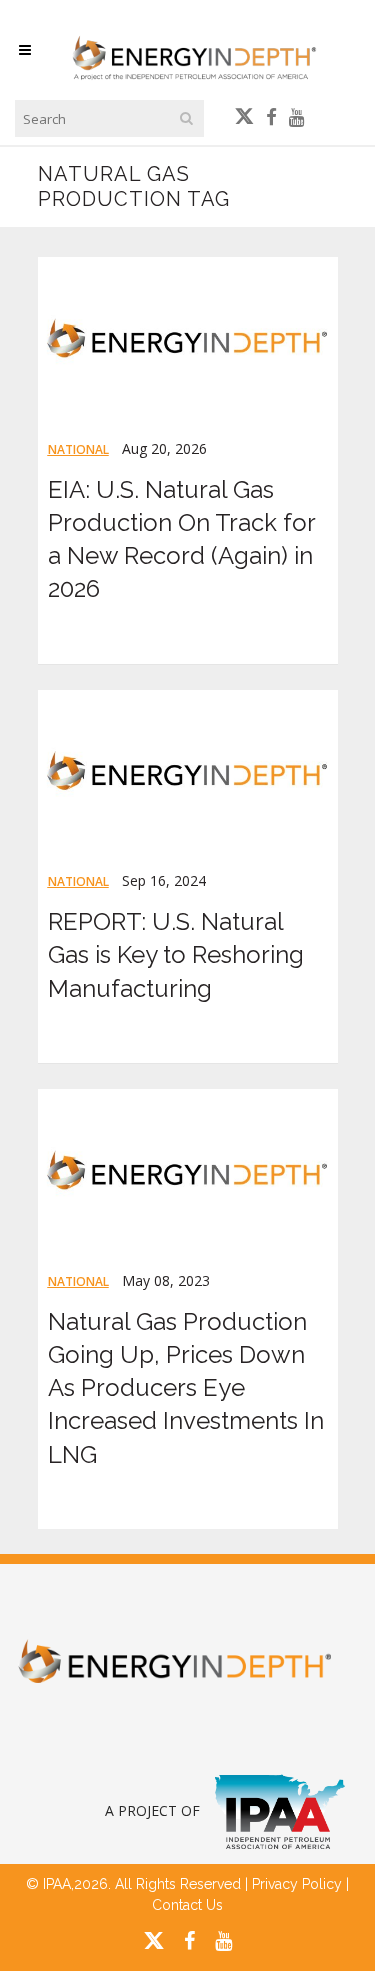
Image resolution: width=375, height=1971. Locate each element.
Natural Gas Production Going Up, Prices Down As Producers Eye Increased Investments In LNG (186, 1388)
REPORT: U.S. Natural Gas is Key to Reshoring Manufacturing (176, 954)
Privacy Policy (297, 1884)
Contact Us (187, 1905)
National (78, 449)
